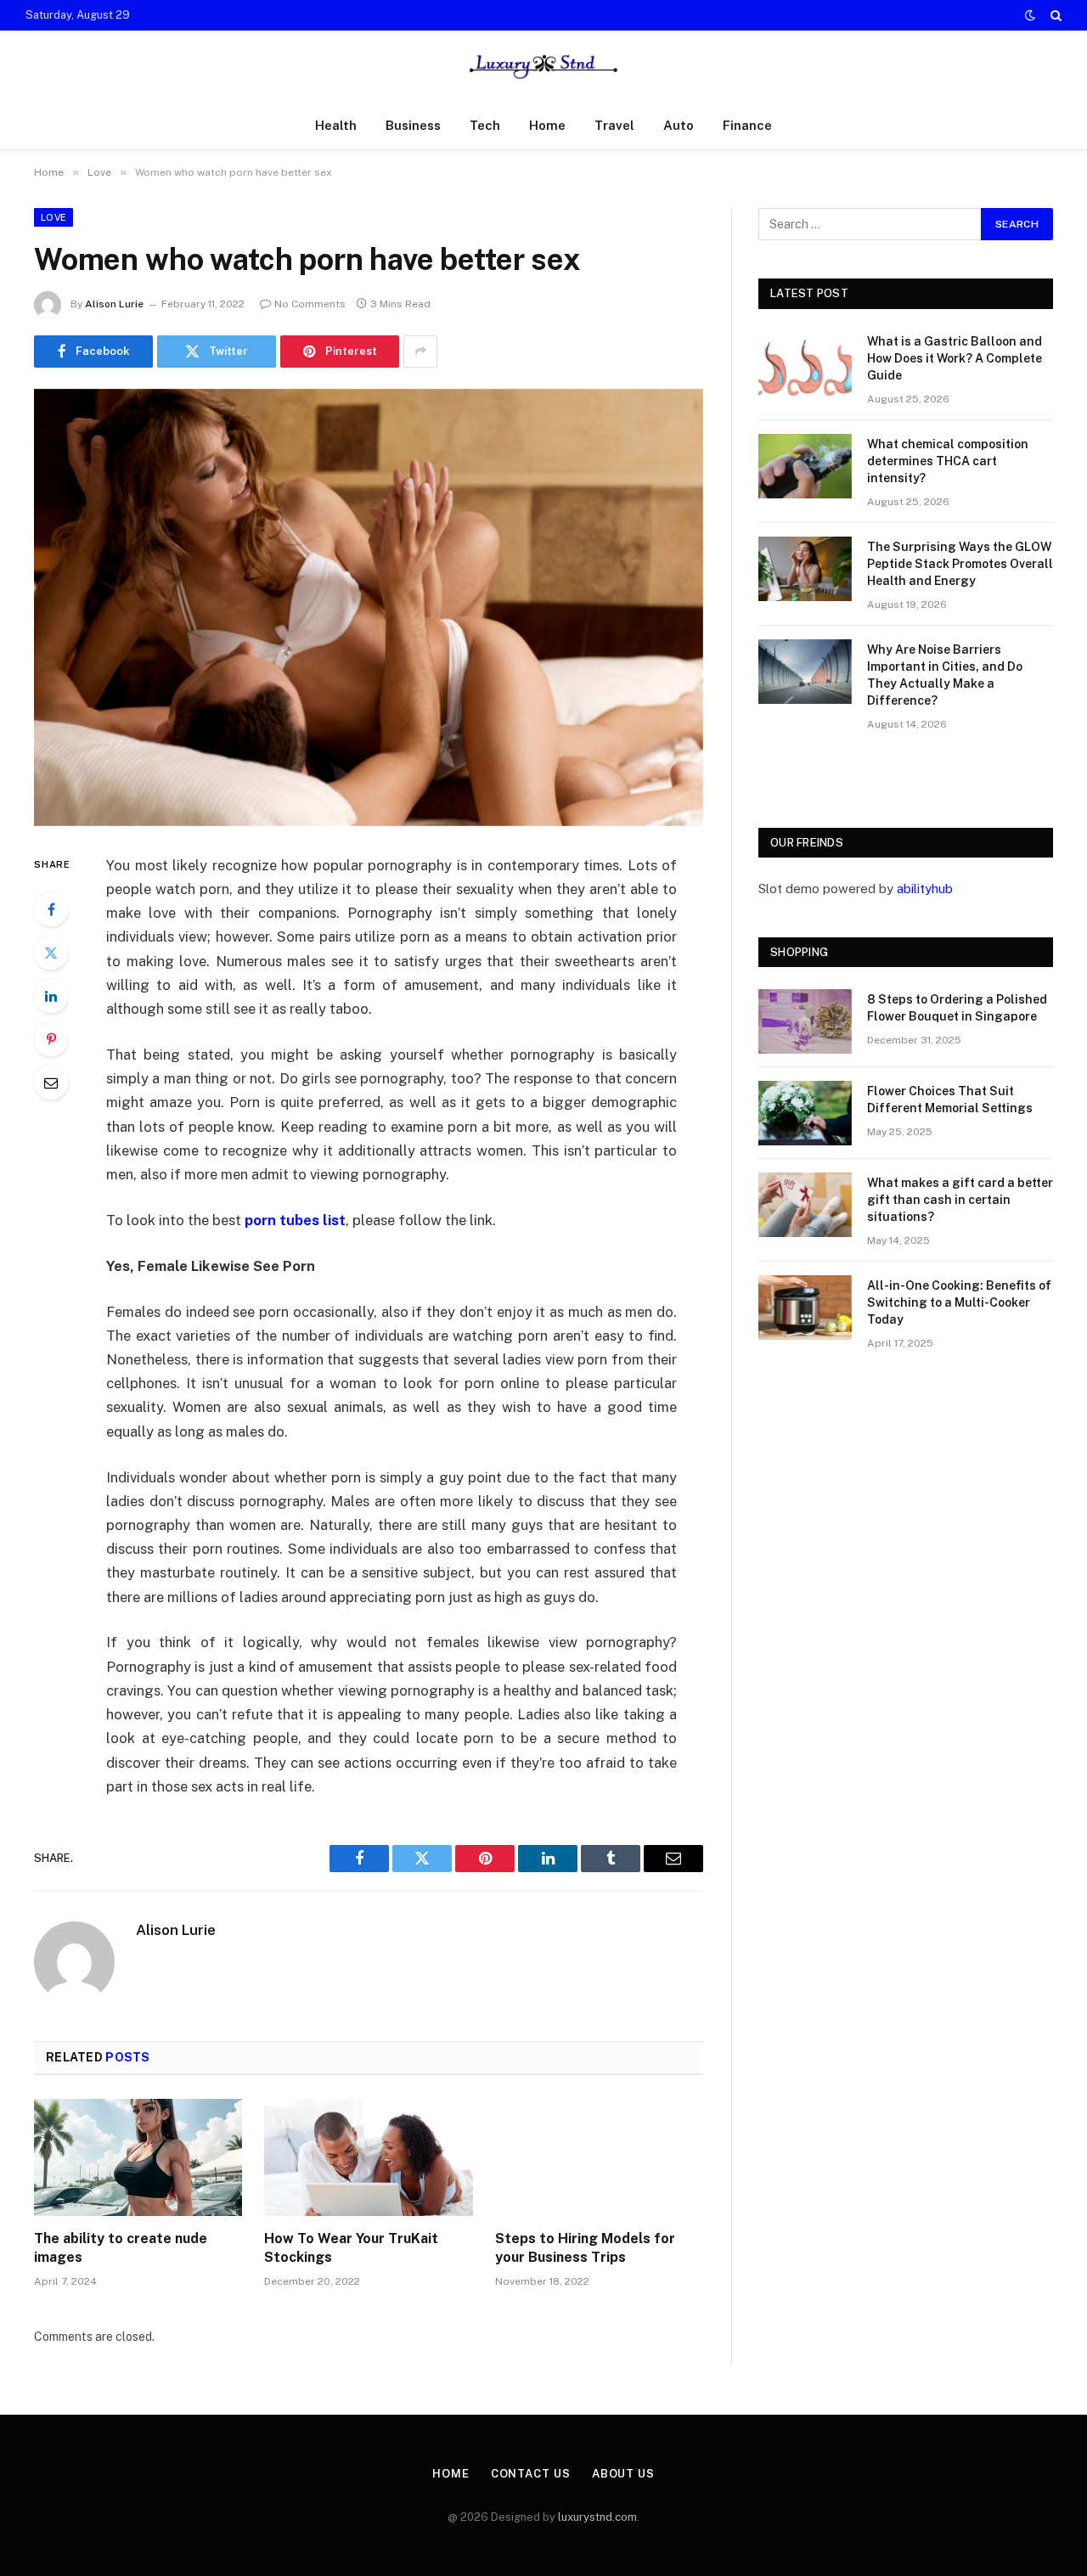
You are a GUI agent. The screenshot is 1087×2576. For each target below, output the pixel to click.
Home (547, 125)
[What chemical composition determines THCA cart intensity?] (805, 466)
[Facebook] (51, 909)
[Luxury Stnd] (543, 67)
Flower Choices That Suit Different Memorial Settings (950, 1100)
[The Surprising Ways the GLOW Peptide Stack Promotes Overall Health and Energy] (805, 569)
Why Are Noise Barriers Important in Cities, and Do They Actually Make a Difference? (945, 675)
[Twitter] (51, 953)
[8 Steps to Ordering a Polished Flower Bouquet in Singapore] (805, 1021)
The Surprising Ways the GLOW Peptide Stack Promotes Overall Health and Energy (960, 564)
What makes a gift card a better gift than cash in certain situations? (960, 1200)
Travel (614, 125)
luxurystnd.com (597, 2517)
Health (336, 125)
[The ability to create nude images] (138, 2157)
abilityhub (925, 889)
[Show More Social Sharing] (420, 352)
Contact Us (531, 2474)
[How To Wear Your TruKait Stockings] (368, 2157)
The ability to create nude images (121, 2248)
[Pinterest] (51, 1039)
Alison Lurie (114, 304)
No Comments (310, 304)
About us (623, 2474)
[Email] (51, 1083)
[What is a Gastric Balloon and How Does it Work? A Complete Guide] (805, 363)
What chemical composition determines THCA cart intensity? (948, 461)
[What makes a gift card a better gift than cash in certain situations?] (805, 1205)
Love (54, 217)
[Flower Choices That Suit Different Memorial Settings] (805, 1113)
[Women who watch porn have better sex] (369, 607)
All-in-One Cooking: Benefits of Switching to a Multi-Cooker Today (959, 1302)
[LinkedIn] (51, 996)
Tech (485, 125)
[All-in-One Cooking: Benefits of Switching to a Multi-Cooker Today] (805, 1308)
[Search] (1054, 15)
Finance (747, 125)
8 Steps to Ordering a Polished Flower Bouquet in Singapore (957, 1008)
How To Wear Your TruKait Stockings (351, 2248)
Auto (679, 125)
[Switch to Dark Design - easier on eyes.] (1030, 15)
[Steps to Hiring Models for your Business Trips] (599, 2157)
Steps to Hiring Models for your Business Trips (585, 2248)
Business (413, 125)
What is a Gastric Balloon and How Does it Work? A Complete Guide (955, 358)
